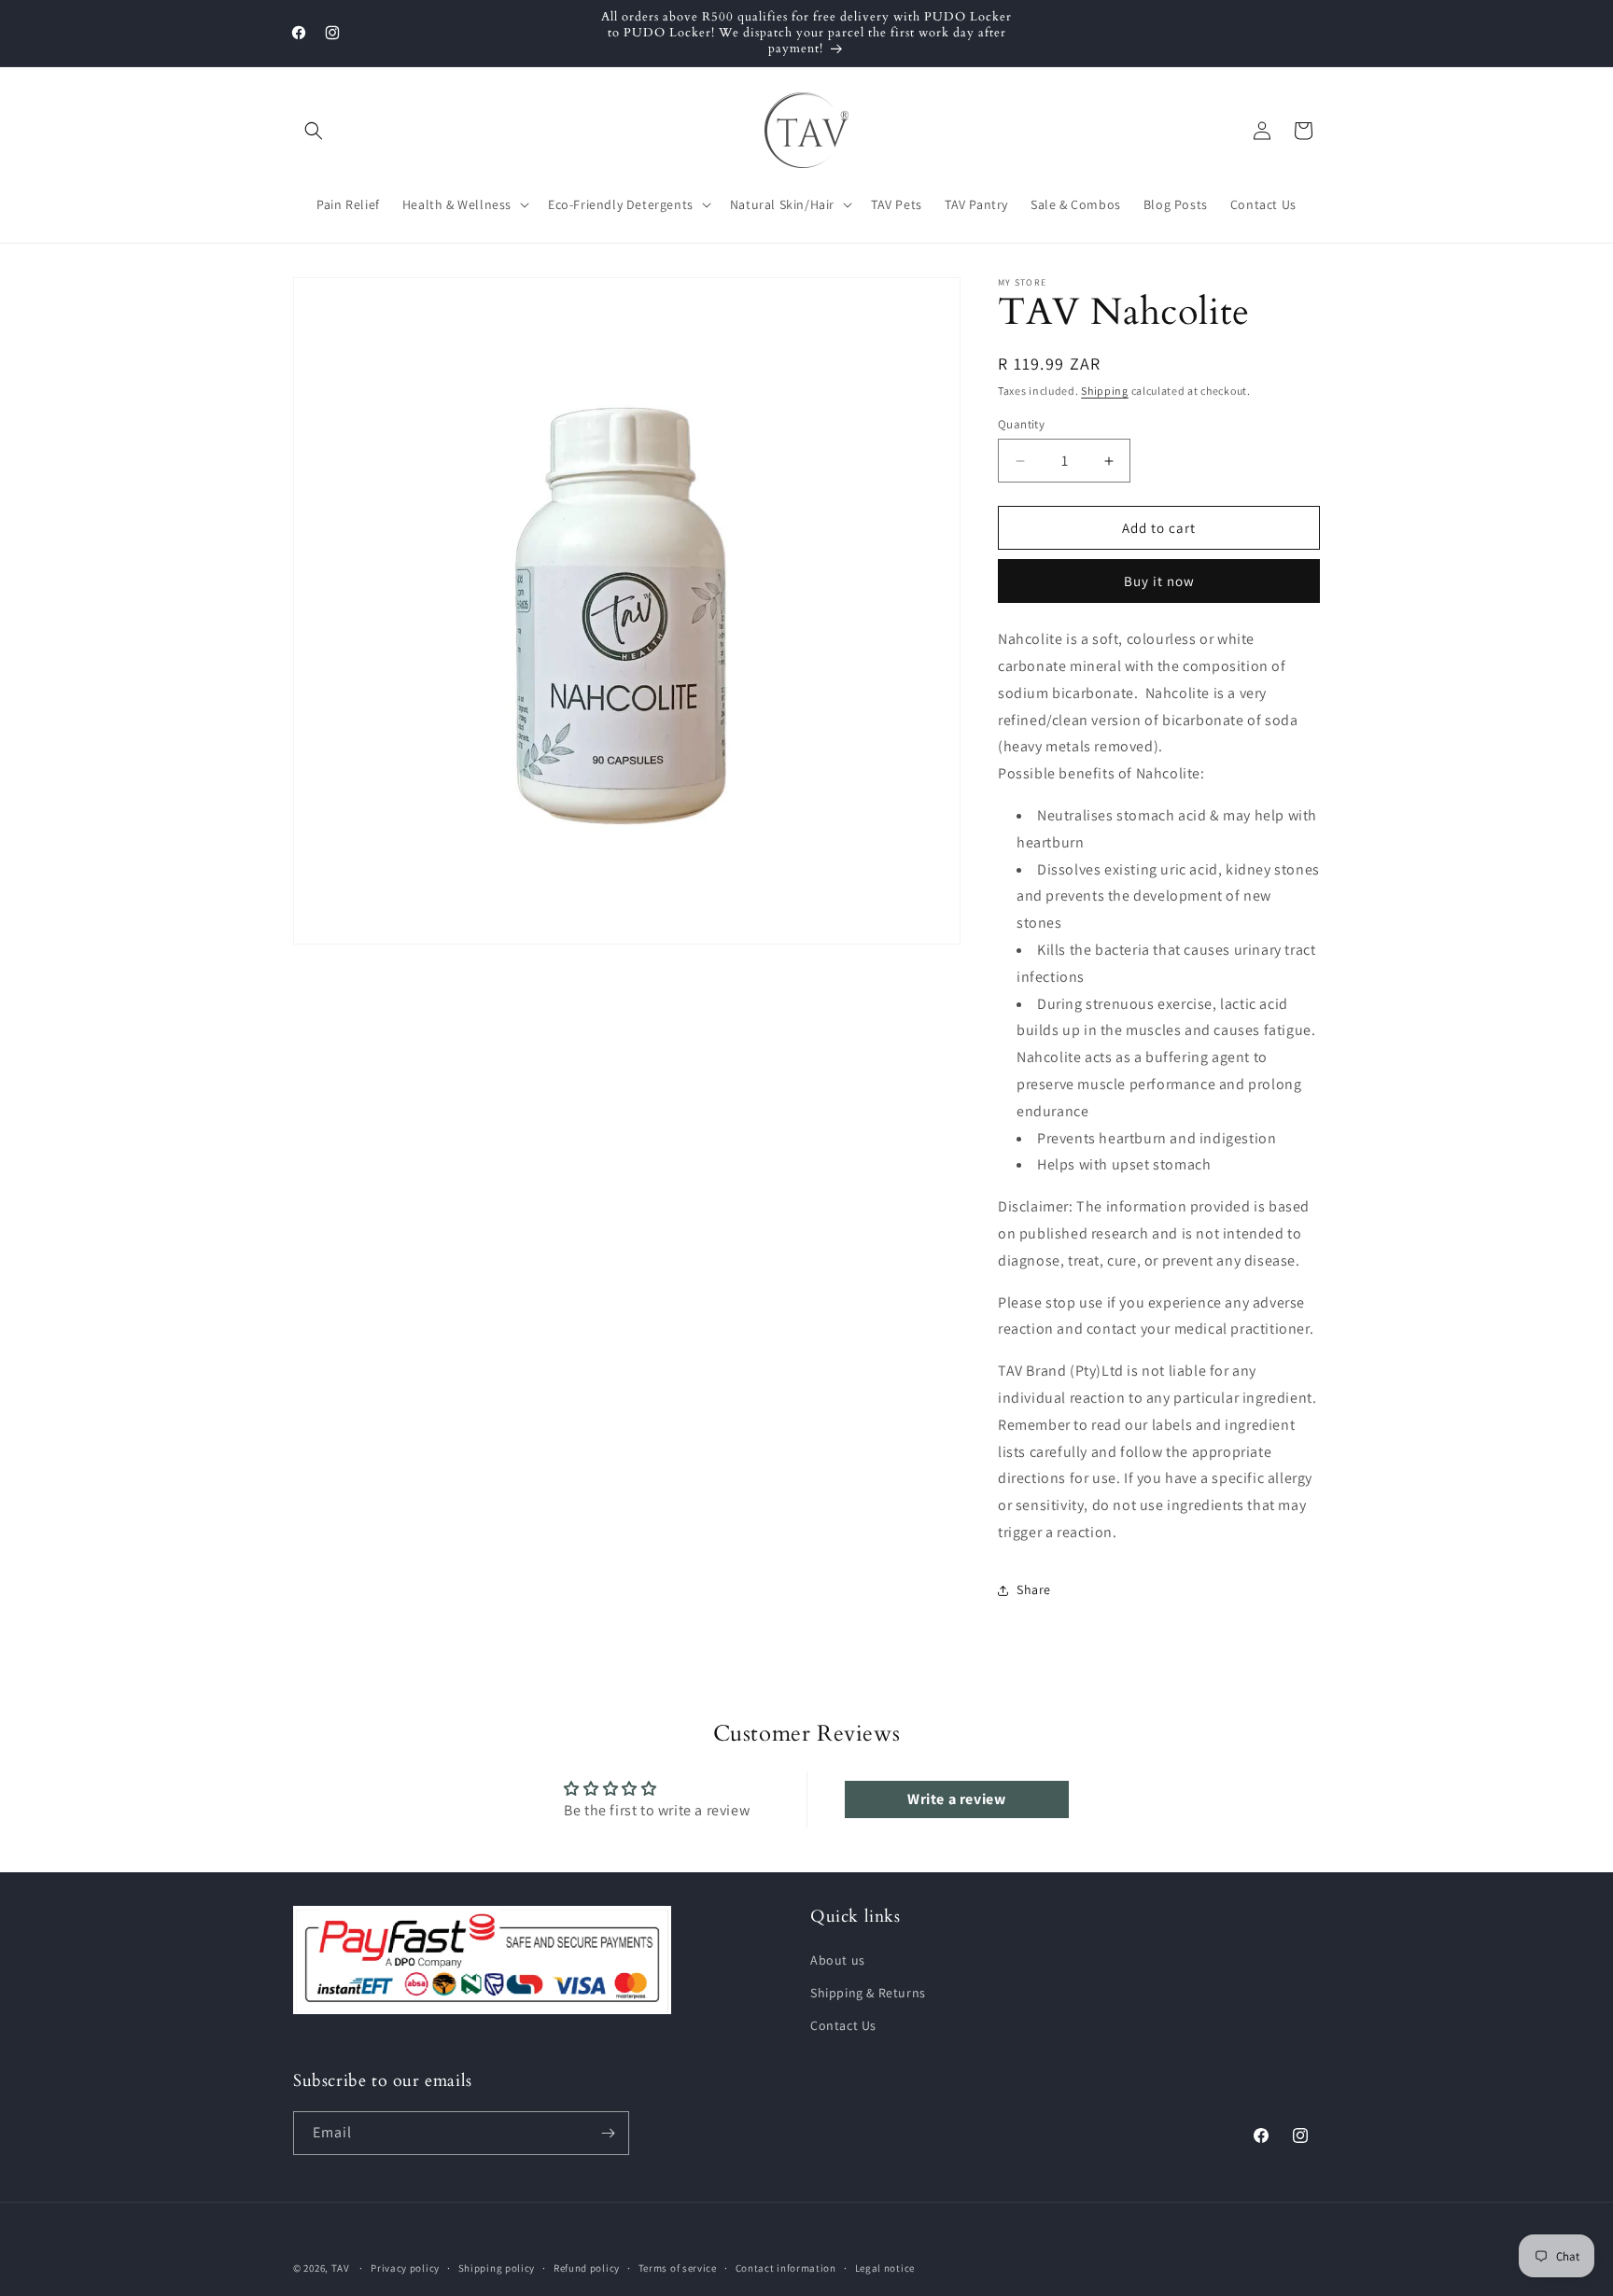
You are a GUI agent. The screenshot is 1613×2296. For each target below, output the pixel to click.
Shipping (1105, 391)
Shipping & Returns (868, 1993)
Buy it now (1159, 581)
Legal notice (885, 2268)
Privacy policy (405, 2268)
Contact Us (843, 2025)
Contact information (786, 2268)
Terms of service (678, 2268)
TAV (341, 2268)
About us (838, 1960)
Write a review (956, 1799)
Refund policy (587, 2268)
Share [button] (1034, 1589)
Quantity (1021, 424)
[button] (314, 131)
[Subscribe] (608, 2133)
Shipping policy (497, 2268)
